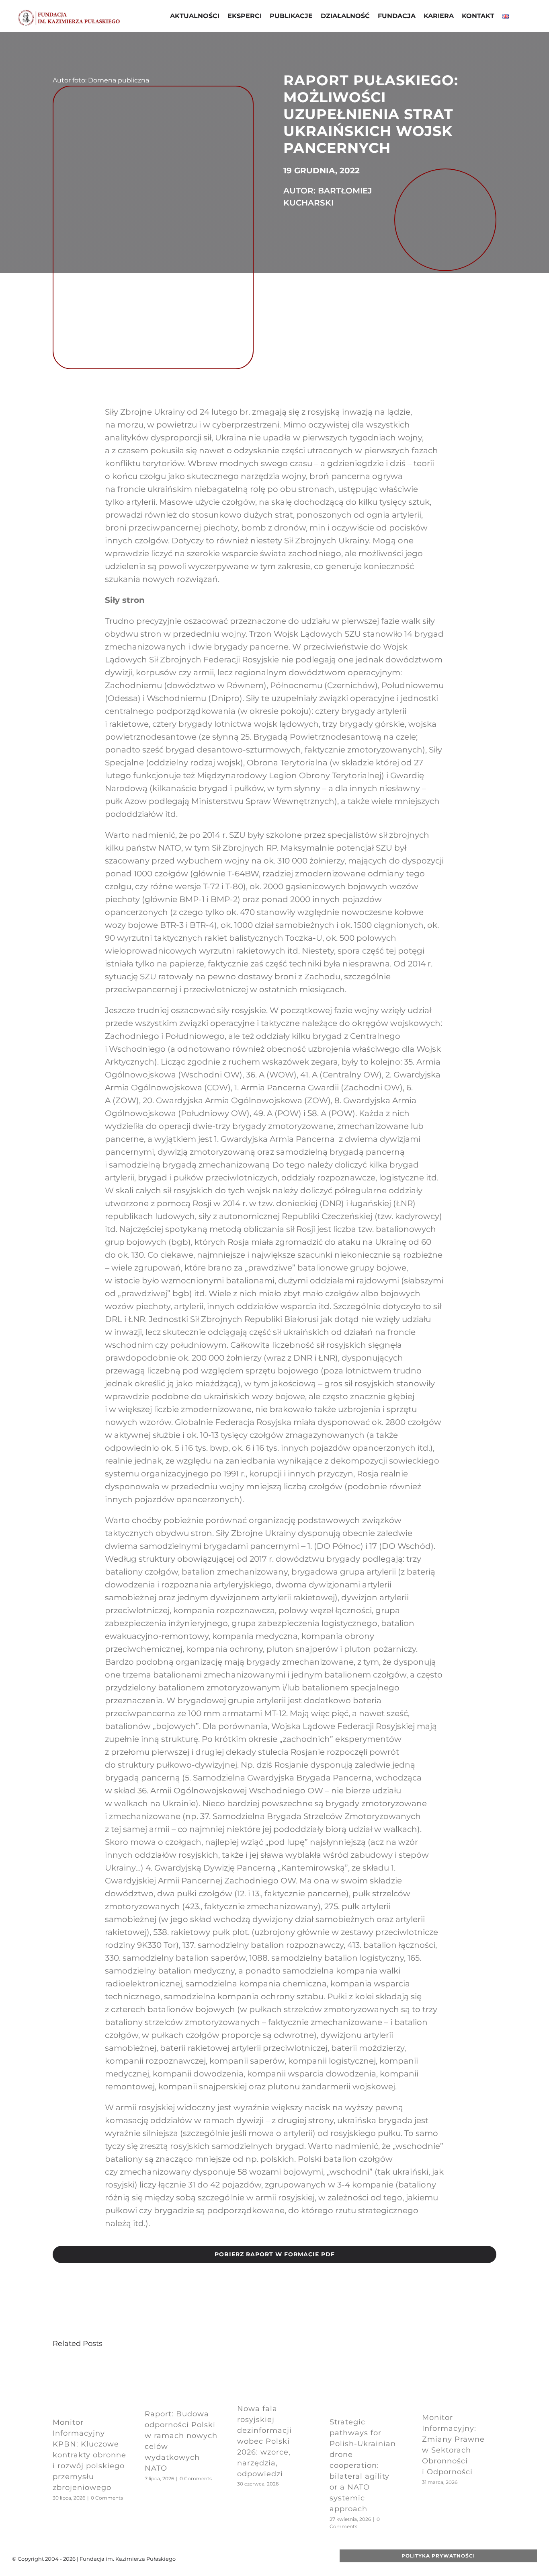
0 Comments (107, 2498)
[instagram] (271, 2559)
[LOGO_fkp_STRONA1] (69, 12)
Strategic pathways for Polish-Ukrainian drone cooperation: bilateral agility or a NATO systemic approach (363, 2465)
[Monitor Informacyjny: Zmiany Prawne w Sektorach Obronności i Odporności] (459, 2364)
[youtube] (258, 2559)
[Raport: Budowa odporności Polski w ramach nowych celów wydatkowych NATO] (182, 2364)
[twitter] (246, 2559)
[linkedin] (284, 2559)
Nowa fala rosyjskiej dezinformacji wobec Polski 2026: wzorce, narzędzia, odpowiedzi (264, 2441)
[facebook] (233, 2559)
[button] (519, 17)
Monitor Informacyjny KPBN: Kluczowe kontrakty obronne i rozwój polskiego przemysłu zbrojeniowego (89, 2455)
